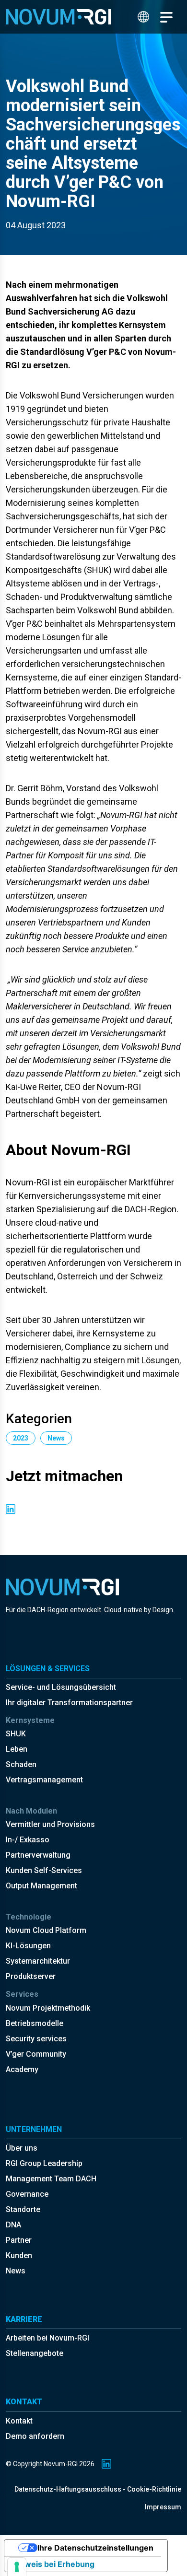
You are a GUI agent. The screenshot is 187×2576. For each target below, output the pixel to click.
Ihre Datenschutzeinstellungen (95, 2548)
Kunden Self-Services (44, 1870)
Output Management (41, 1886)
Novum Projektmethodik (48, 2008)
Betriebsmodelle (35, 2023)
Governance (27, 2194)
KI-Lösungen (28, 1946)
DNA (13, 2225)
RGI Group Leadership (44, 2163)
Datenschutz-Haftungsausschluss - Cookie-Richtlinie (98, 2489)
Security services (36, 2039)
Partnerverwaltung (38, 1855)
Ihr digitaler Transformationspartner (69, 1703)
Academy (22, 2069)
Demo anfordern (35, 2436)
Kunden (19, 2255)
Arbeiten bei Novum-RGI (47, 2338)
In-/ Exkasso (28, 1840)
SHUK (16, 1734)
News (16, 2271)
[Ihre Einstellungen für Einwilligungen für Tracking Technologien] (17, 2567)
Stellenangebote (35, 2353)
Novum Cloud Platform (46, 1930)
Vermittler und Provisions (50, 1824)
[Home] (58, 17)
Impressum (163, 2507)
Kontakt (19, 2421)
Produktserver (31, 1976)
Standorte (23, 2209)
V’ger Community (36, 2054)
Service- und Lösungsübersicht (61, 1687)
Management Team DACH (51, 2179)
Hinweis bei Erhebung (53, 2564)
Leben (17, 1749)
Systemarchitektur (38, 1961)
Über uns (22, 2148)
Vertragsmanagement (44, 1780)
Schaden (21, 1764)
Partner (19, 2240)
